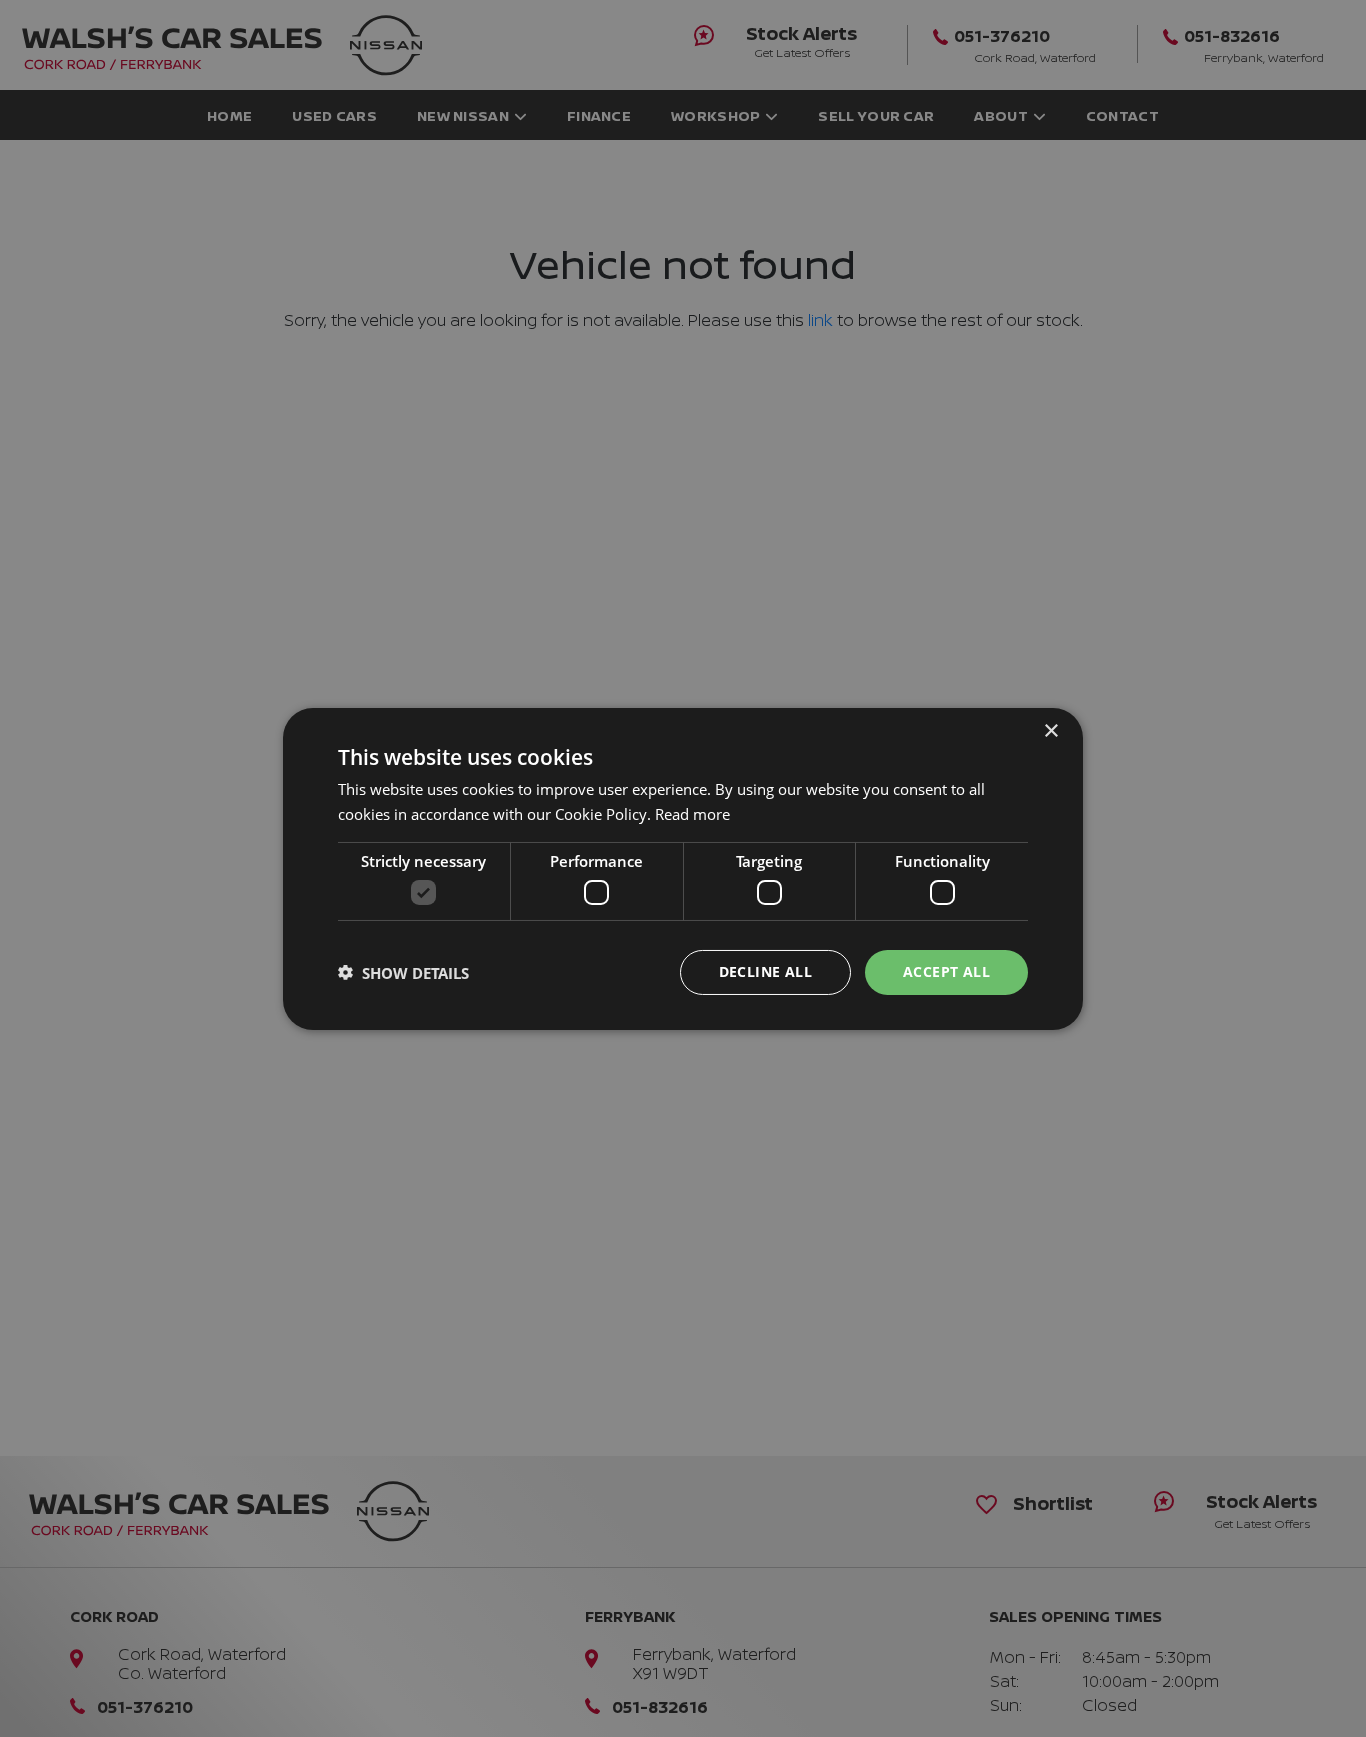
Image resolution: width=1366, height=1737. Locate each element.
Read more (692, 814)
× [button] (1050, 730)
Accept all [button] (946, 971)
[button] (403, 972)
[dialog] (683, 868)
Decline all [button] (765, 971)
